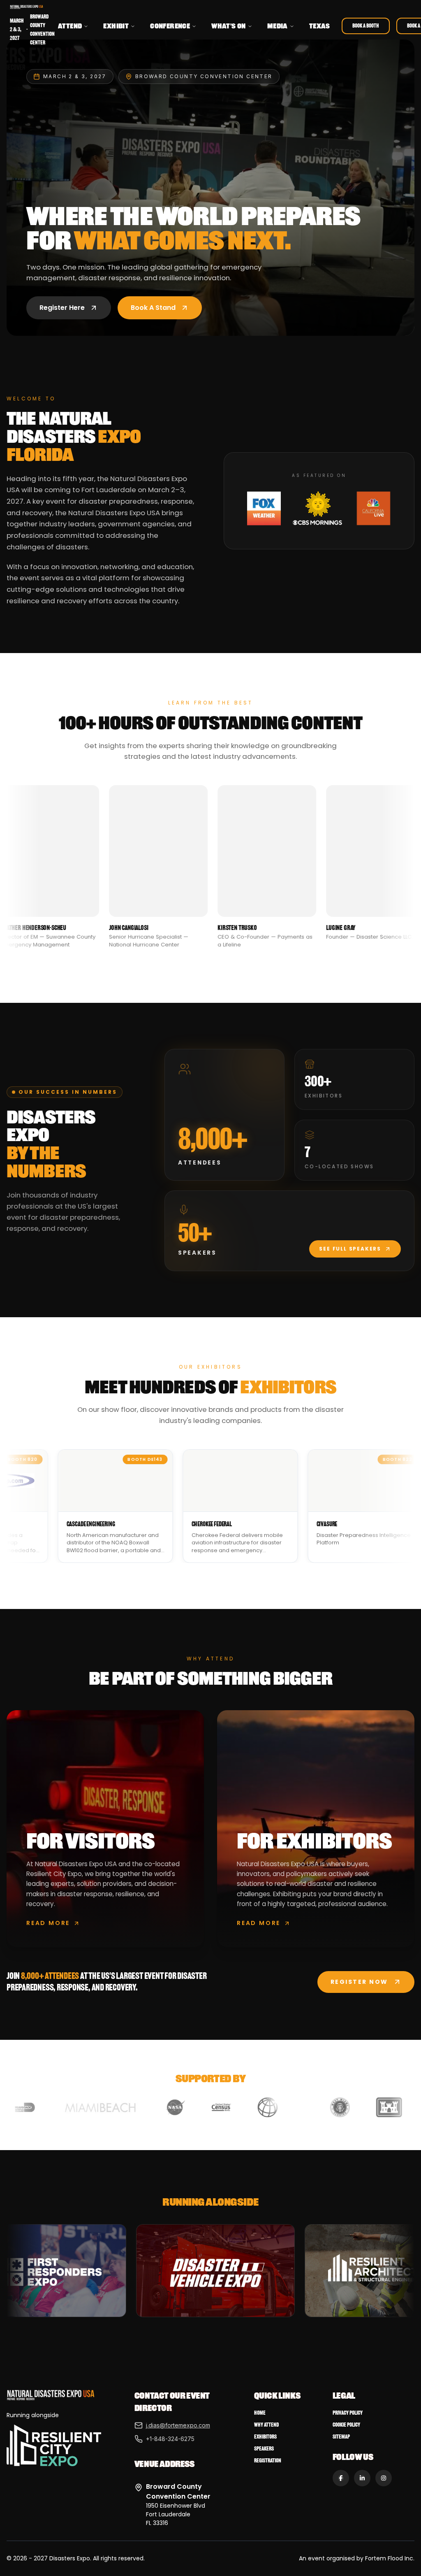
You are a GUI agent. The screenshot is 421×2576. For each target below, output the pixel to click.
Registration (268, 2461)
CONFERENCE (170, 26)
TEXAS (320, 26)
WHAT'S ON (229, 26)
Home (260, 2413)
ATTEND (70, 26)
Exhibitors (265, 2437)
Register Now (359, 1982)
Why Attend (266, 2425)
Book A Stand (153, 308)
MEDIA (278, 26)
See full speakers (350, 1249)
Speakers (264, 2449)
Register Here (62, 308)
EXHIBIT (116, 26)
